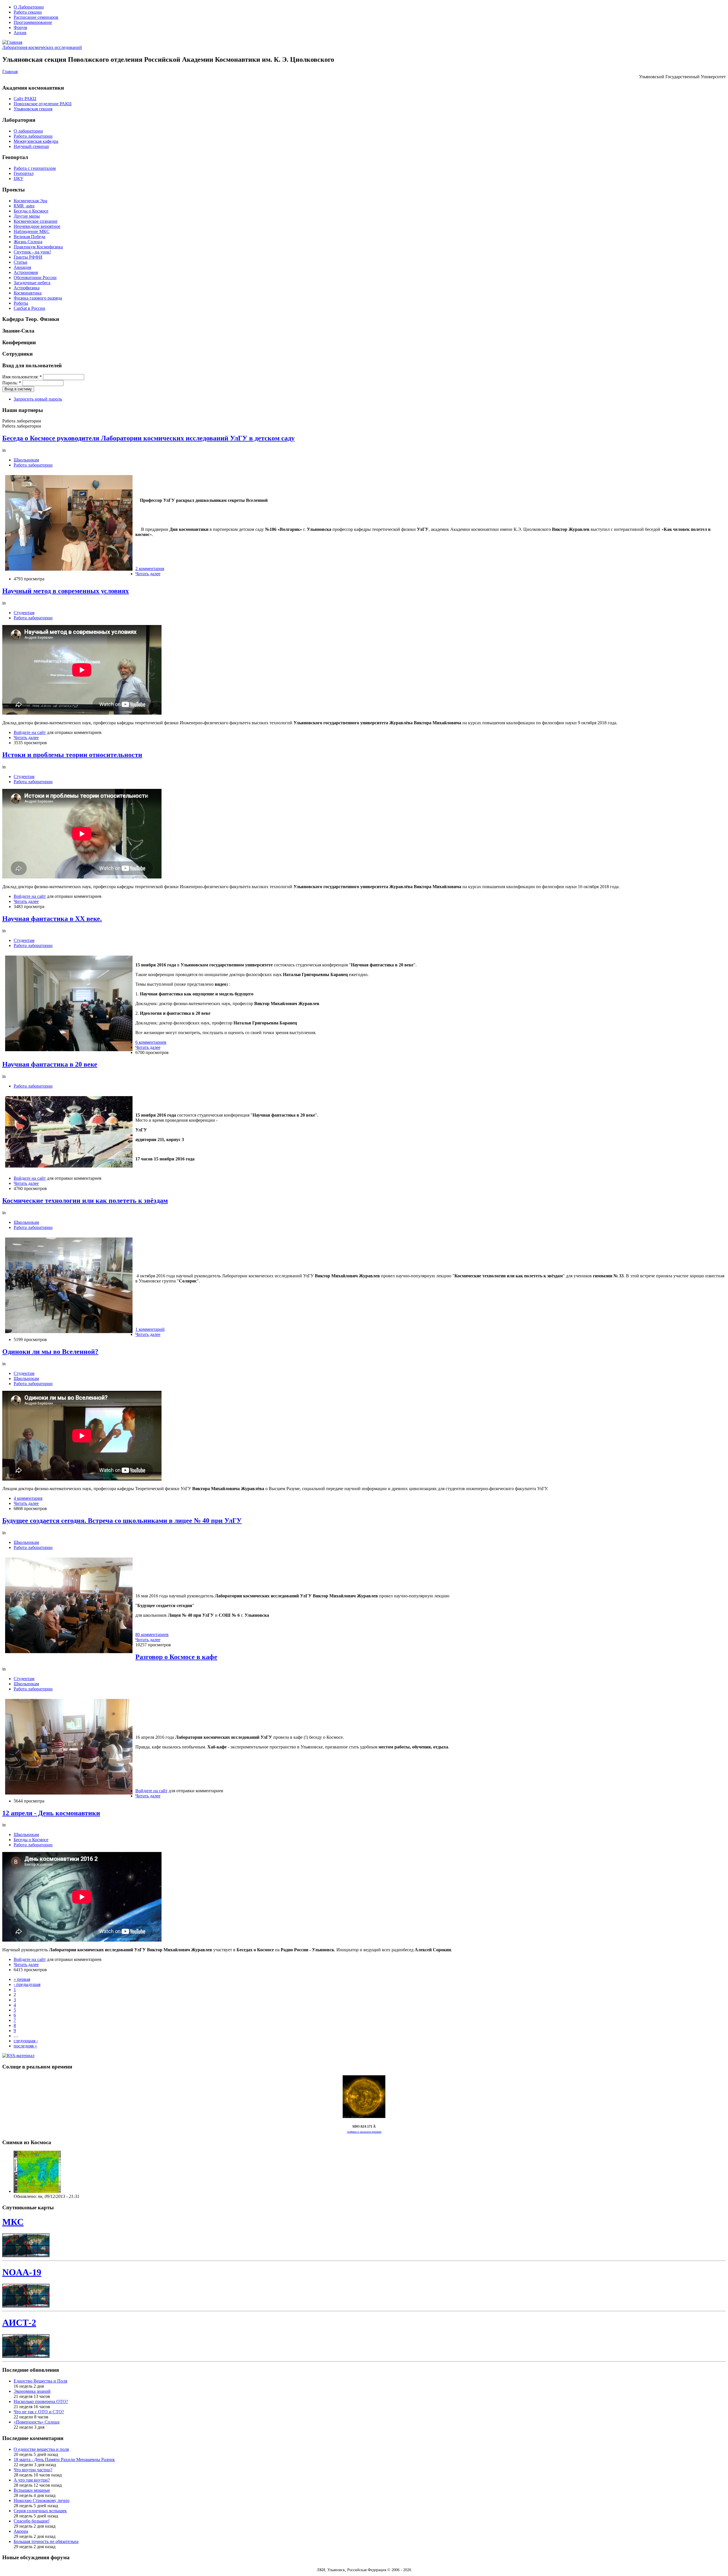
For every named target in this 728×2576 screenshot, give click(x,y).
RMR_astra (24, 206)
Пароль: (12, 383)
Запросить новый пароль (38, 399)
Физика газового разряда (38, 298)
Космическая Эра (30, 201)
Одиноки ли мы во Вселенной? (50, 1352)
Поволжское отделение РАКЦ (43, 104)
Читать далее (148, 574)
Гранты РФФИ (28, 257)
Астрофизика (27, 288)
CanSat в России (29, 308)
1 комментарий (150, 1329)
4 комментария (28, 1498)
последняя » (25, 2046)
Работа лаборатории (33, 136)
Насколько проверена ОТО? (41, 2401)
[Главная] (12, 42)
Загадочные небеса (32, 283)
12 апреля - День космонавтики (51, 1813)
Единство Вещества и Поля (40, 2381)
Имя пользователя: (22, 377)
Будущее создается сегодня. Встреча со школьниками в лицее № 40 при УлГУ (122, 1521)
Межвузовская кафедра (36, 141)
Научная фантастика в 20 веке (50, 1064)
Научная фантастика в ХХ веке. (52, 919)
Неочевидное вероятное (37, 226)
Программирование (33, 22)
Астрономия (26, 272)
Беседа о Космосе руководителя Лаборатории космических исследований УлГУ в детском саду (148, 438)
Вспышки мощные (32, 2490)
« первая (22, 1979)
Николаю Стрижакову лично (42, 2500)
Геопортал (24, 173)
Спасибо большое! (32, 2521)
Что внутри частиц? (33, 2470)
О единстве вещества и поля (41, 2449)
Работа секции (28, 12)
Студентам (24, 613)
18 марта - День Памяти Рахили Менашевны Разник (64, 2460)
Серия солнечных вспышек (40, 2511)
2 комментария (150, 569)
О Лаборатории (29, 7)
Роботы (21, 303)
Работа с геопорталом (35, 168)
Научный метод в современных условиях (66, 591)
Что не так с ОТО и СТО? (39, 2412)
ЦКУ (18, 179)
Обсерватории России (35, 278)
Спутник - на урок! (32, 252)
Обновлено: (26, 2196)
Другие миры (27, 216)
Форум (20, 27)
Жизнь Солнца (28, 242)
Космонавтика (28, 293)
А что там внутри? (32, 2480)
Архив (20, 33)
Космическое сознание (36, 221)
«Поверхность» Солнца (37, 2422)
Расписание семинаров (36, 17)
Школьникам (26, 460)
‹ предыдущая (27, 1984)
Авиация (22, 267)
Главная (10, 72)
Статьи (20, 262)
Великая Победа (29, 237)
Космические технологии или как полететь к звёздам (85, 1201)
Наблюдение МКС (32, 231)
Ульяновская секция (33, 109)
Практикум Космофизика (38, 247)
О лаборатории (28, 131)
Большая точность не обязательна (46, 2541)
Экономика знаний (32, 2391)
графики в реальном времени (364, 2132)
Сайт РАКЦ (25, 99)
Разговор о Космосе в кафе (176, 1657)
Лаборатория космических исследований (42, 47)
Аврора (21, 2531)
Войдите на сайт (30, 732)
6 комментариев (151, 1042)
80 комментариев (152, 1635)
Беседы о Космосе (31, 211)
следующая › (26, 2041)
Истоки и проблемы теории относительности (72, 755)
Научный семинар (31, 146)
